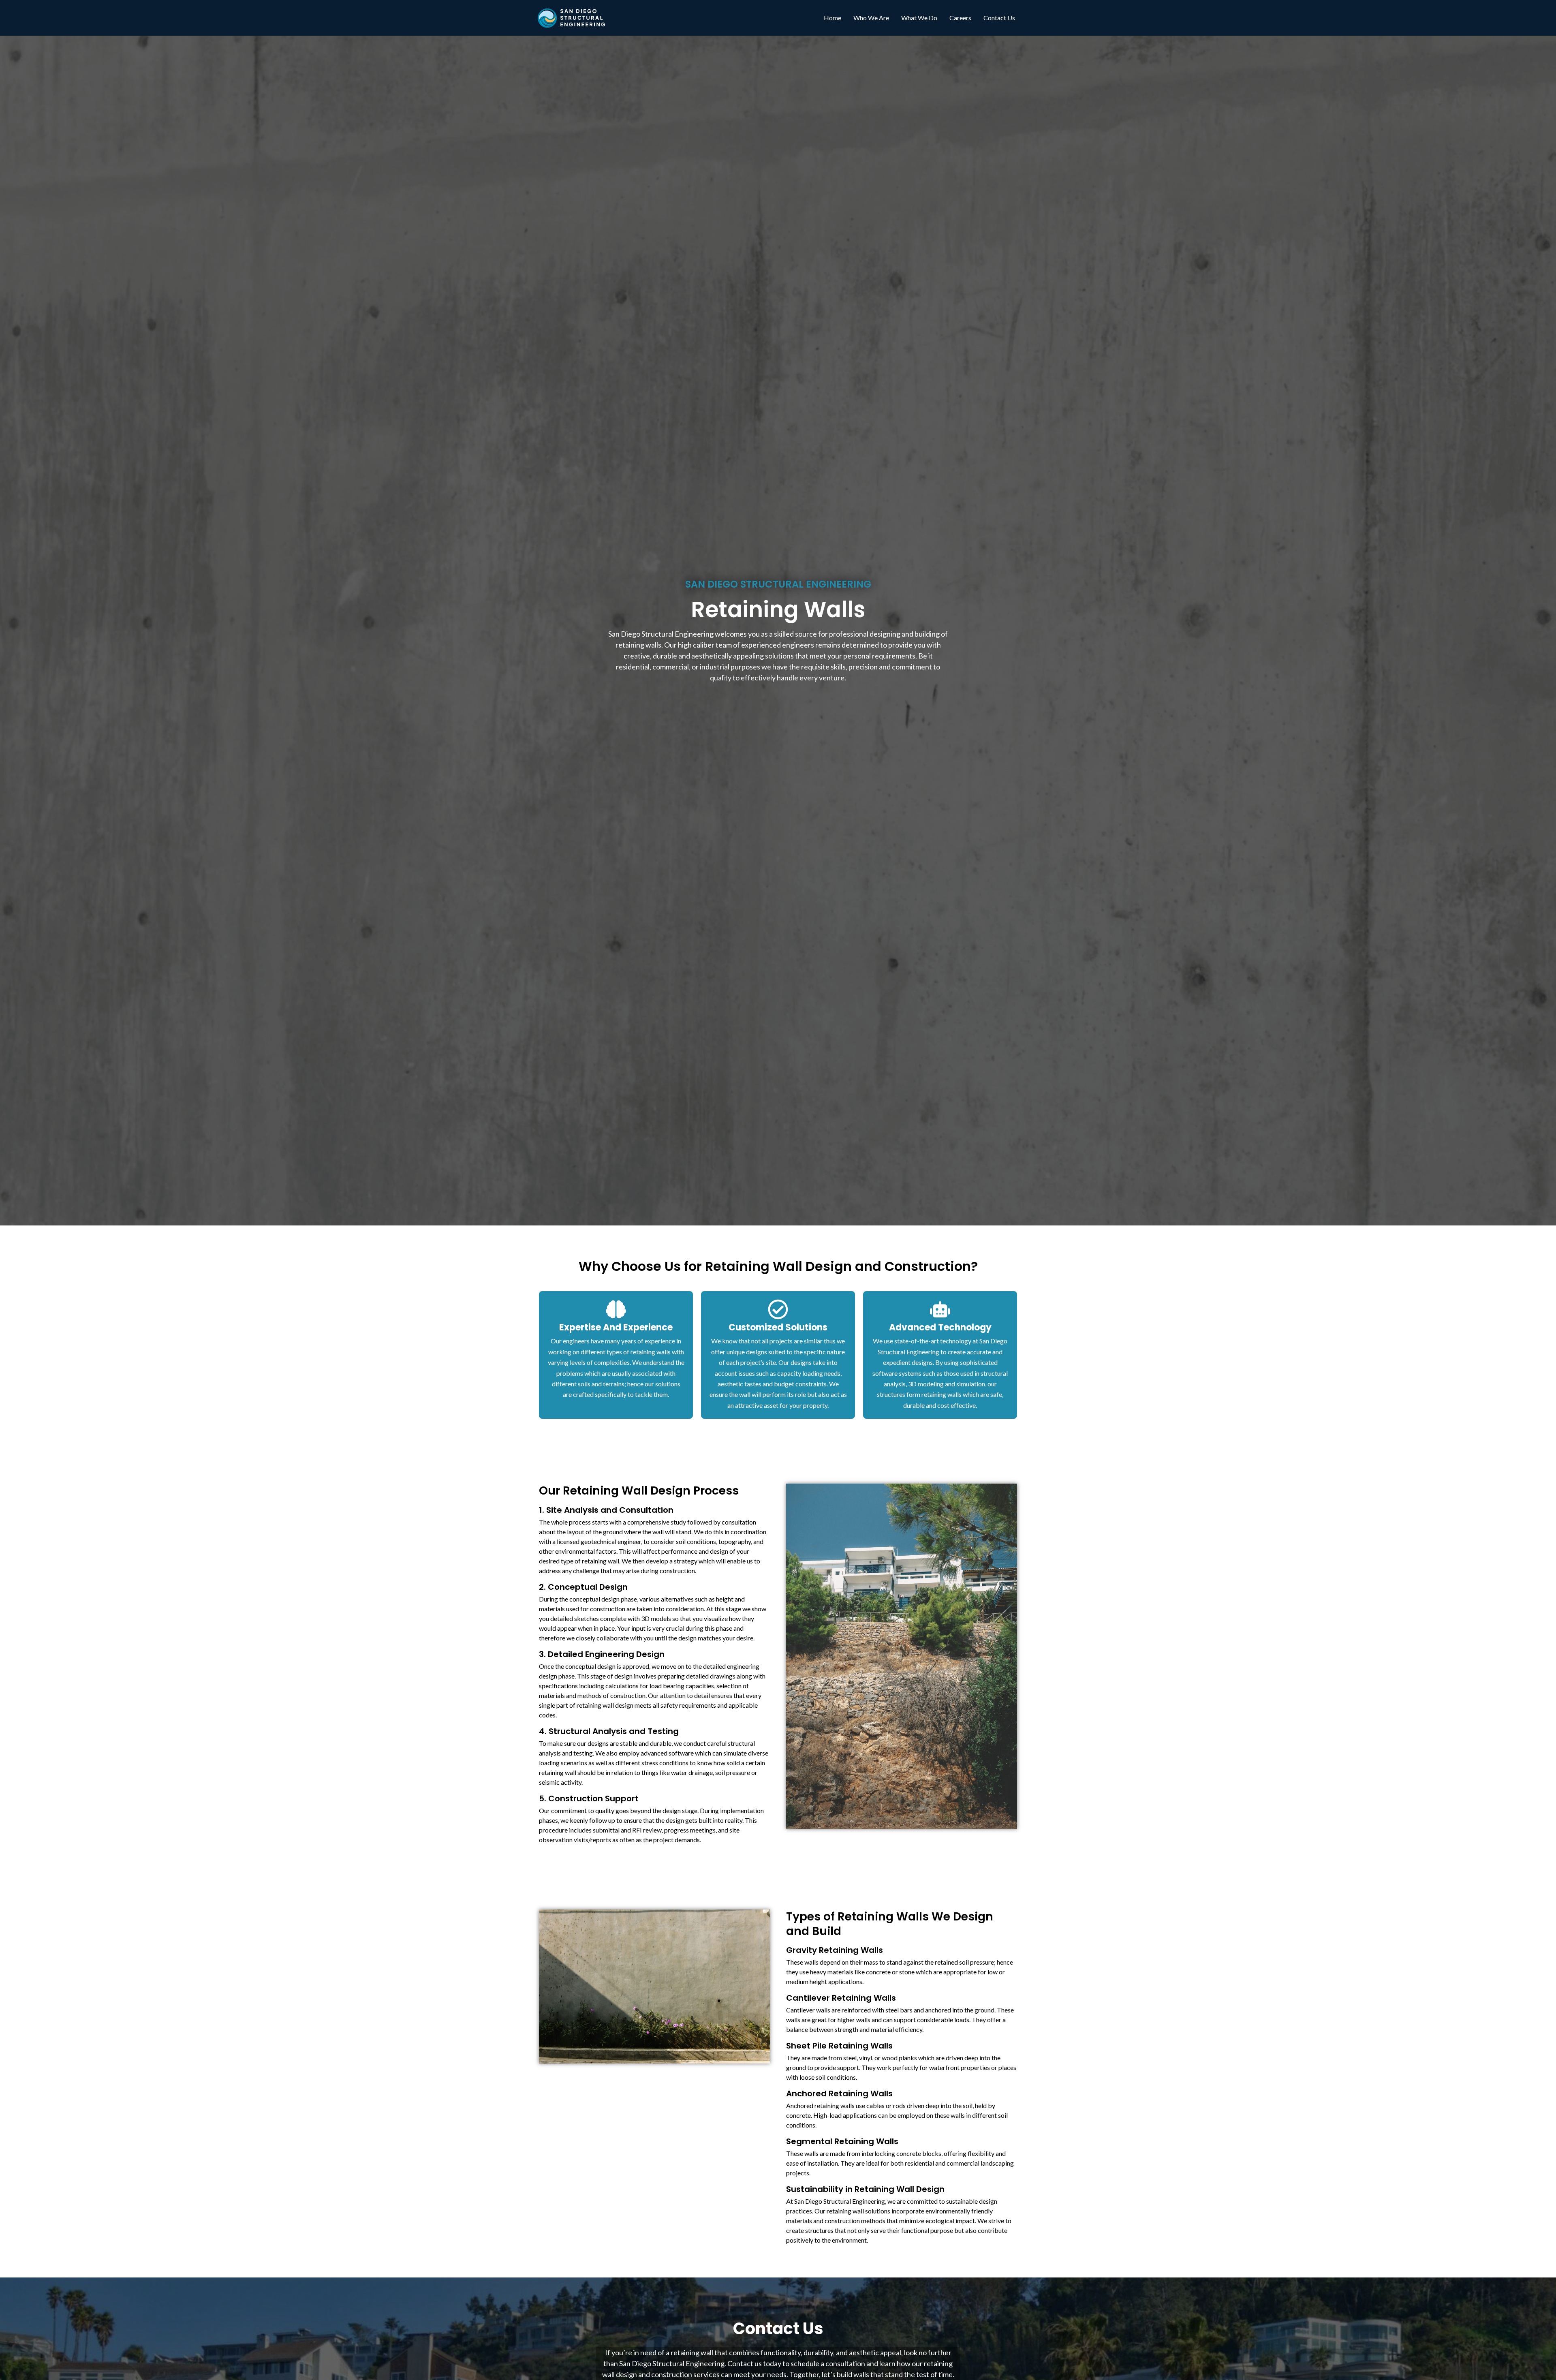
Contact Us (999, 18)
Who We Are (871, 18)
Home (833, 18)
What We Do (919, 18)
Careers (960, 18)
